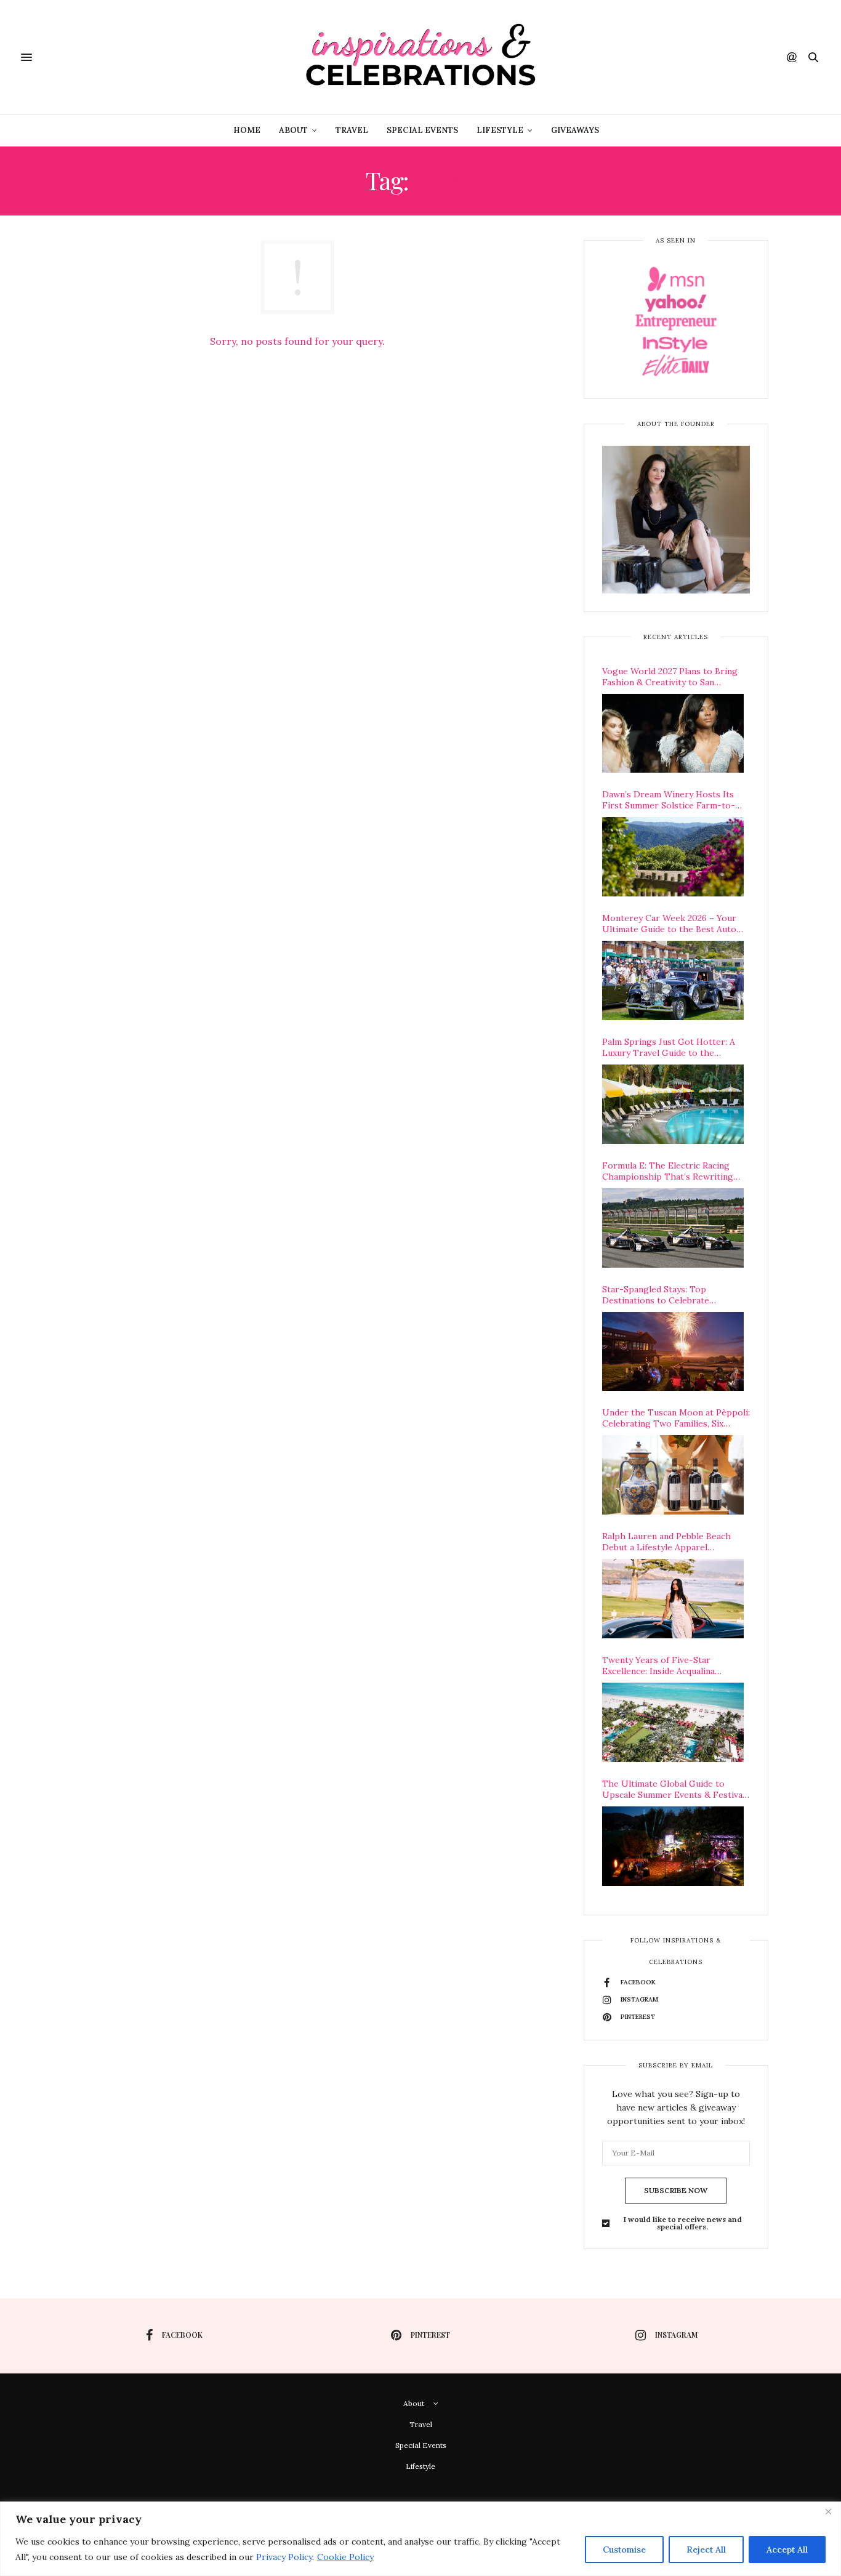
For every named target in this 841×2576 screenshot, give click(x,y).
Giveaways (575, 130)
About (293, 130)
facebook (182, 2335)
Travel (352, 130)
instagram (676, 2335)
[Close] (828, 2512)
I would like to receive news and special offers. (683, 2223)
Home (247, 130)
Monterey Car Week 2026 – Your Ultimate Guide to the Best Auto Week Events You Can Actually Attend (669, 924)
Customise (624, 2550)
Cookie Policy (345, 2557)
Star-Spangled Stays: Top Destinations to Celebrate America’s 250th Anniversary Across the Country (676, 1295)
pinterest (430, 2335)
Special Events (422, 130)
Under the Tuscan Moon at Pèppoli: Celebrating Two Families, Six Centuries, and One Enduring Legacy (676, 1418)
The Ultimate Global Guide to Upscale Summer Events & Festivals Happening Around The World (676, 1789)
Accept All (787, 2550)
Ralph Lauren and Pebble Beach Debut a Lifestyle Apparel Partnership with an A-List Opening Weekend (666, 1542)
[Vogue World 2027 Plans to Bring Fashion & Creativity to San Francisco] (673, 734)
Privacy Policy (284, 2557)
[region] (420, 2539)
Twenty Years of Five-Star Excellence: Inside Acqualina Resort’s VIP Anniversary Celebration (658, 1665)
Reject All (706, 2550)
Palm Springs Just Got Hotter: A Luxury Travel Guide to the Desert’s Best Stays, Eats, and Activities (669, 1047)
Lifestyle (500, 130)
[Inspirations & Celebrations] (420, 57)
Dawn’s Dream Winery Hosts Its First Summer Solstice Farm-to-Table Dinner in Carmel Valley (669, 800)
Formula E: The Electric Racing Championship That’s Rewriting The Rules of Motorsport (668, 1171)
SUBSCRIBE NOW (676, 2190)
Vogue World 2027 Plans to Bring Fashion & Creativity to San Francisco (670, 677)
